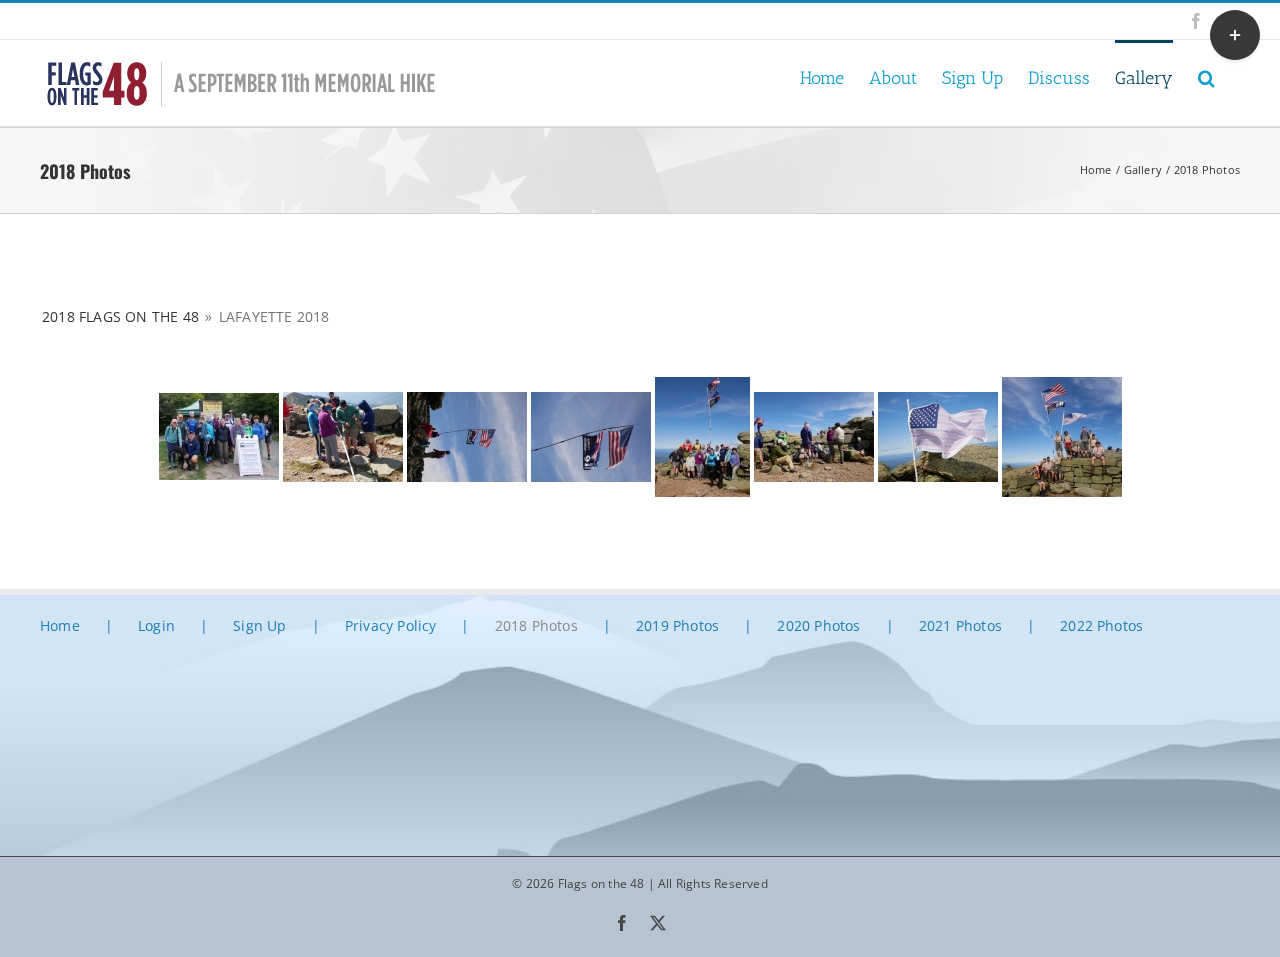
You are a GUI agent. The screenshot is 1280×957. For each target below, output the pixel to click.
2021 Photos (960, 625)
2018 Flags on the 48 (120, 316)
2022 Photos (1101, 625)
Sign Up (259, 625)
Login (156, 625)
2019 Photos (677, 625)
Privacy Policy (391, 625)
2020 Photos (818, 625)
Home (60, 625)
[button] (1206, 76)
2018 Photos (536, 625)
